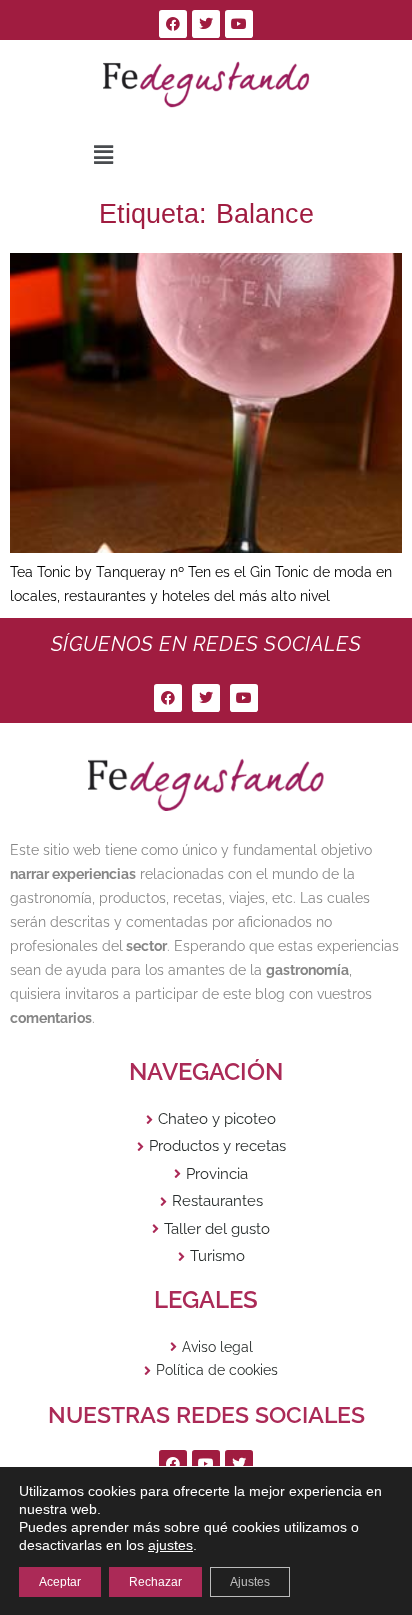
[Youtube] (239, 24)
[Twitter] (206, 24)
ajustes (170, 1545)
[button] (103, 155)
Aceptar (60, 1582)
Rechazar (155, 1582)
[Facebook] (173, 24)
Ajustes (250, 1582)
